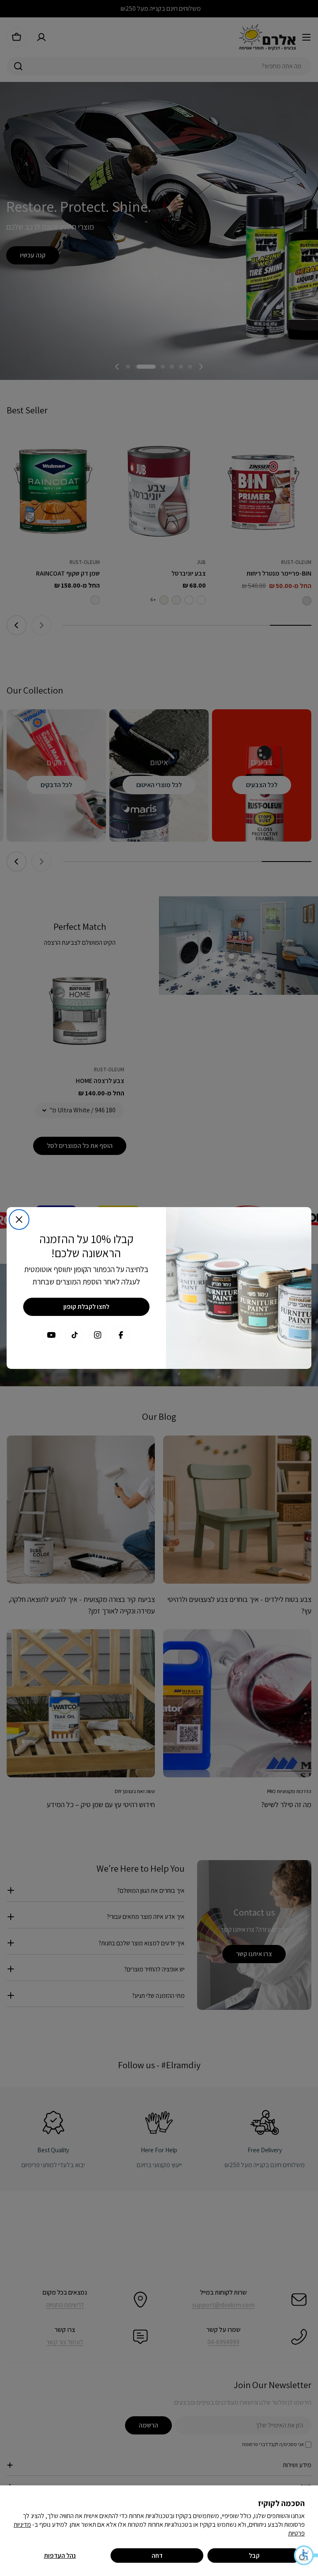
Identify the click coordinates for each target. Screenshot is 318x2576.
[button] (306, 2555)
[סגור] (19, 1220)
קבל (254, 2556)
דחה (157, 2556)
